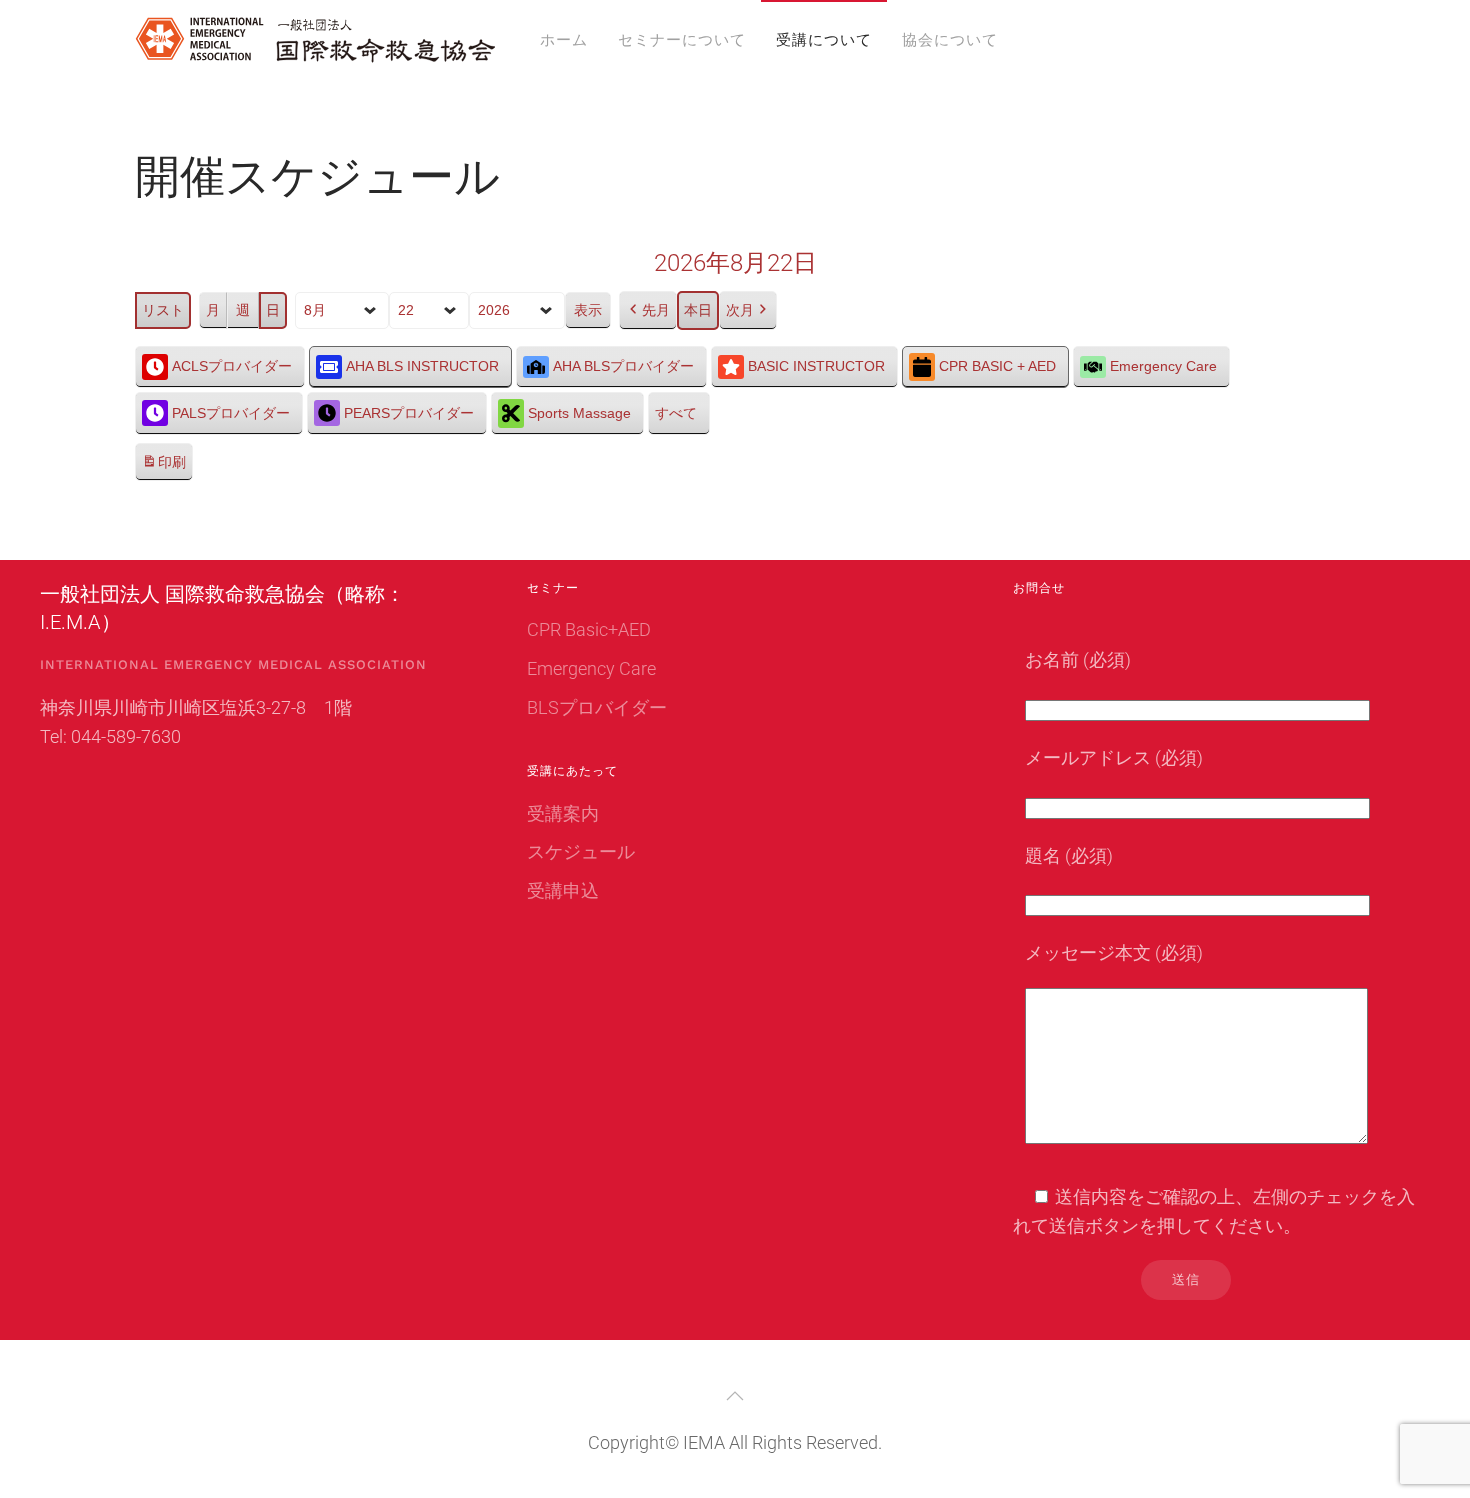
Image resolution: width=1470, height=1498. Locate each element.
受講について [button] (824, 40)
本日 (698, 310)
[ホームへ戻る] (315, 40)
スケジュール (581, 851)
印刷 (163, 468)
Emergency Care (1163, 366)
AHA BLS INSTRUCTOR (422, 366)
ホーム (564, 40)
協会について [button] (950, 40)
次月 (740, 310)
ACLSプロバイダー (232, 366)
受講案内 (563, 813)
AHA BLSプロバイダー (623, 366)
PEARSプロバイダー (409, 413)
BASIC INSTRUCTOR (816, 366)
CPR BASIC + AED (997, 366)
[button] (735, 1396)
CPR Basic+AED (589, 629)
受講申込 (563, 890)
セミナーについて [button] (682, 40)
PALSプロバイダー (231, 413)
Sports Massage (579, 413)
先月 (656, 310)
